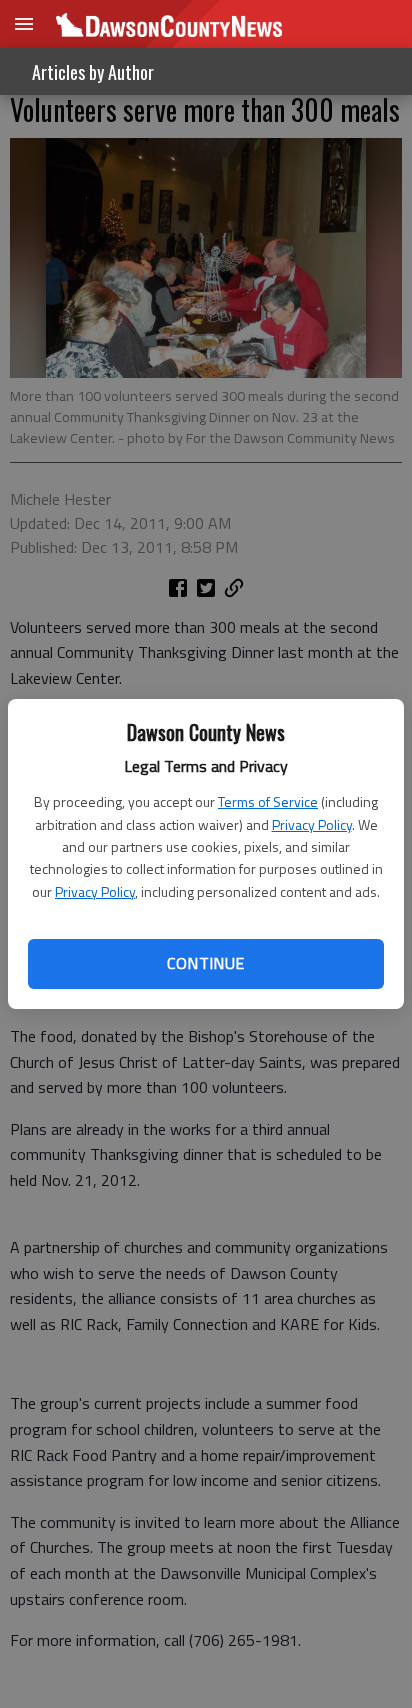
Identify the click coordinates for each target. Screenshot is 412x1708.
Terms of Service (268, 801)
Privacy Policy (312, 824)
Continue (205, 963)
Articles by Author (93, 72)
